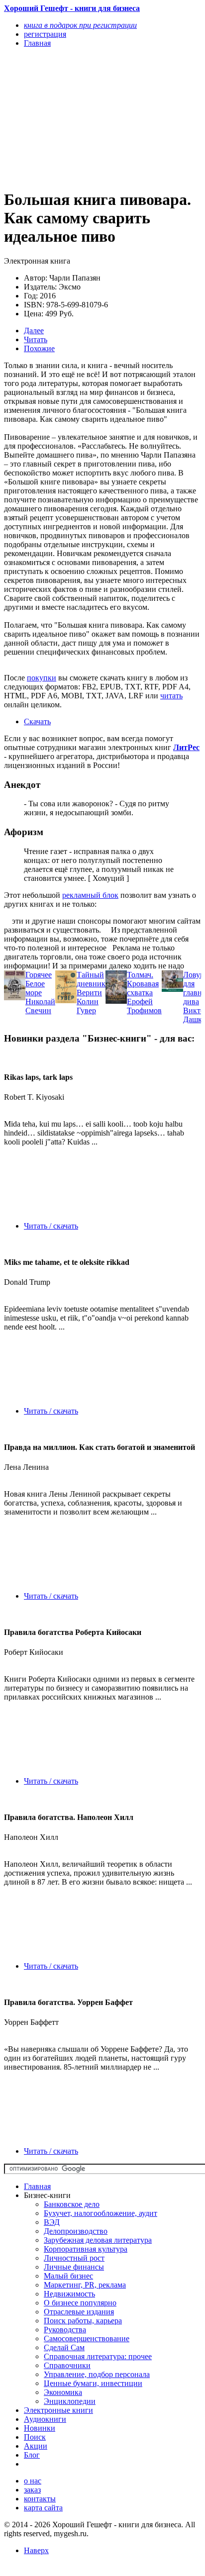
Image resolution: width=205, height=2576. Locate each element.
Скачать (37, 721)
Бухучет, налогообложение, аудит (101, 2213)
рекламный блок (90, 895)
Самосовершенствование (87, 2338)
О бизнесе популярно (80, 2303)
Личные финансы (74, 2267)
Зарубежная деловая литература (98, 2240)
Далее (34, 331)
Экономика (63, 2392)
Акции (36, 2446)
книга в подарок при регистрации (80, 25)
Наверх (36, 2550)
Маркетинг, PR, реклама (85, 2285)
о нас (33, 2481)
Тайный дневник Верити (91, 984)
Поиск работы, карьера (83, 2321)
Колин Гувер (88, 1006)
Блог (32, 2455)
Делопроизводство (76, 2231)
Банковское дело (72, 2204)
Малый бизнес (68, 2276)
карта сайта (43, 2508)
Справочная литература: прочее (98, 2356)
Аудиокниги (45, 2419)
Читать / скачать (51, 1226)
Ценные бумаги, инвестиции (93, 2383)
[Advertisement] (73, 118)
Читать (36, 339)
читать (171, 696)
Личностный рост (74, 2258)
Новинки (40, 2428)
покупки (42, 678)
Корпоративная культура (86, 2249)
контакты (40, 2499)
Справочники (67, 2365)
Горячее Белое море (39, 984)
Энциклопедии (70, 2401)
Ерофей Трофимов (144, 1006)
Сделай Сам (64, 2347)
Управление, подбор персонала (97, 2374)
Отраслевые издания (79, 2312)
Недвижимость (69, 2294)
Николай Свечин (40, 1006)
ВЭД (52, 2222)
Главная (37, 2186)
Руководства (65, 2330)
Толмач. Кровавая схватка (143, 984)
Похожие (39, 348)
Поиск (35, 2437)
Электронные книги (58, 2410)
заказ (32, 2490)
